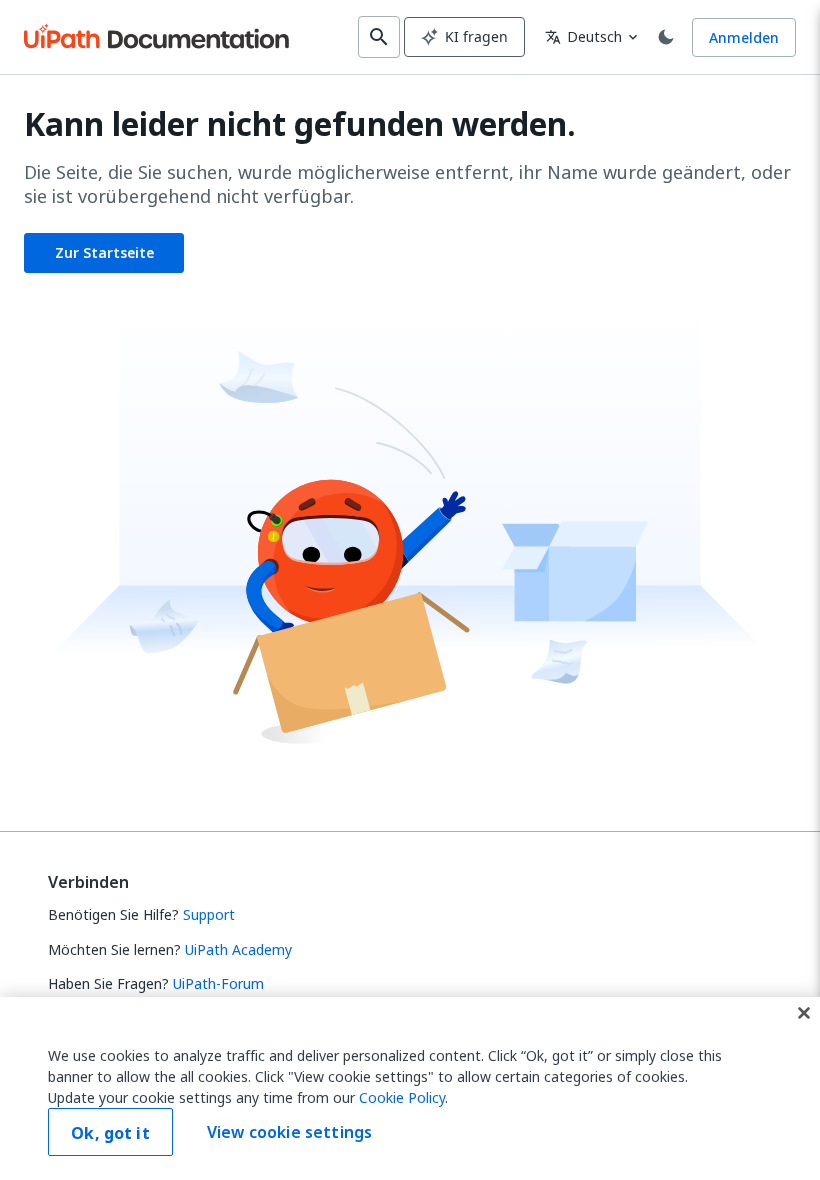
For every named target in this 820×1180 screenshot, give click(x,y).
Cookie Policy (402, 1097)
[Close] (804, 1013)
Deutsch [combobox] (583, 36)
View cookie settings (289, 1132)
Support (209, 914)
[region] (410, 1088)
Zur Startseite (104, 252)
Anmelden (744, 37)
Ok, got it (110, 1133)
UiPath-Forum (218, 983)
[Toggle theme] (666, 37)
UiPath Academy (238, 949)
